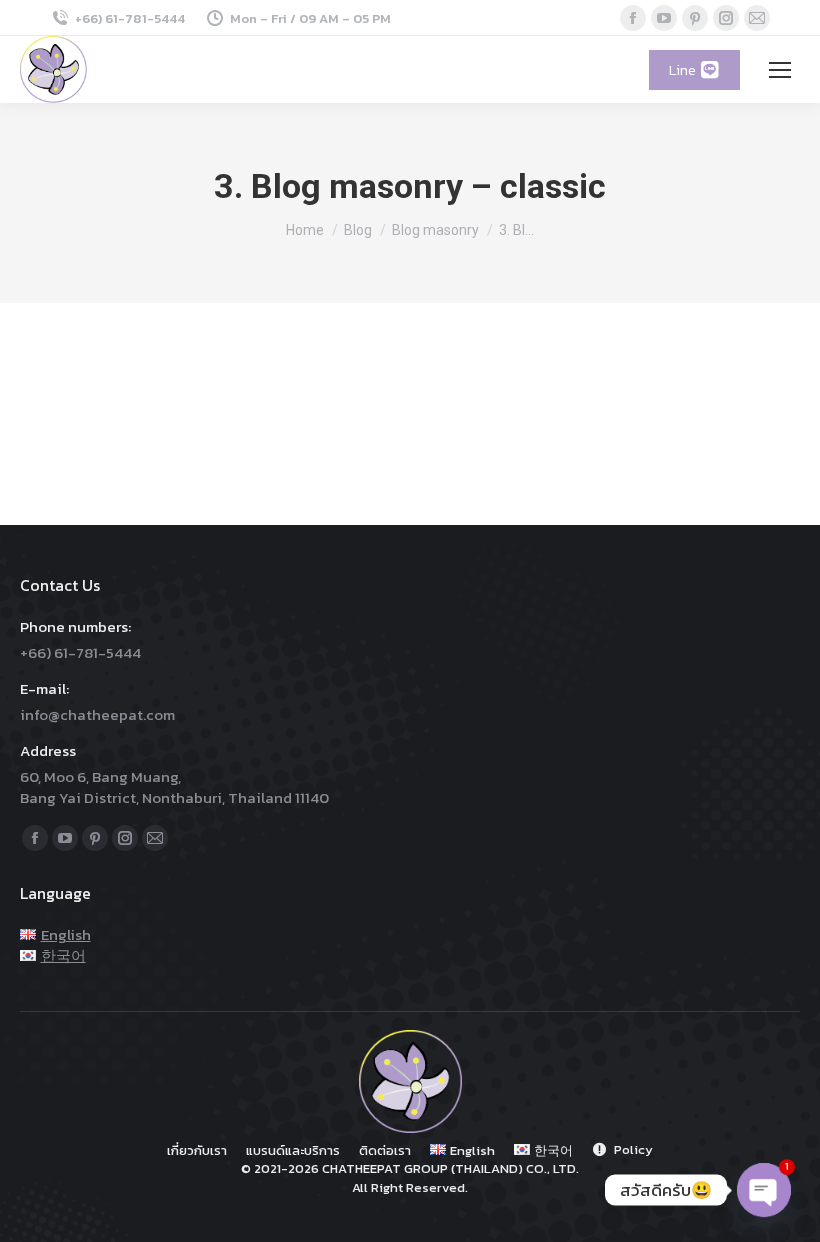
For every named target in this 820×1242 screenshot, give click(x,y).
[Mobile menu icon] (780, 70)
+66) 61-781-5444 (130, 18)
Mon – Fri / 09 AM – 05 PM (310, 18)
